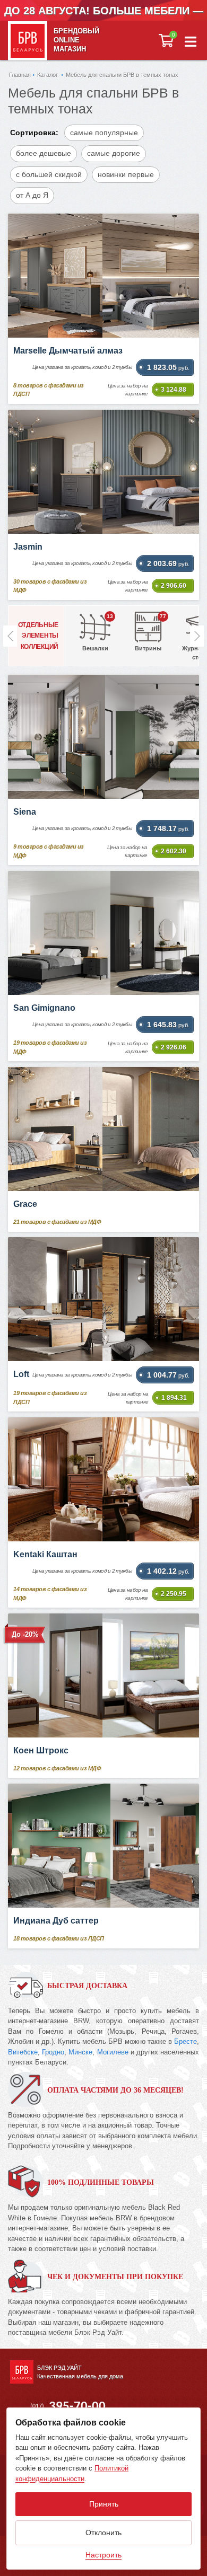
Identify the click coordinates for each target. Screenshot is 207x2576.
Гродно (53, 2052)
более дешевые (44, 153)
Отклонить (103, 2533)
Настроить (103, 2555)
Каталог (48, 75)
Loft (21, 1374)
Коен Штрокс (41, 1750)
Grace (25, 1204)
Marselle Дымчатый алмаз (68, 351)
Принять (104, 2504)
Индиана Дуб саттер (56, 1921)
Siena (25, 812)
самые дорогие (114, 153)
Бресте (186, 2041)
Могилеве (113, 2052)
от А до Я (32, 195)
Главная (20, 75)
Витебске (23, 2052)
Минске (80, 2052)
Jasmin (28, 547)
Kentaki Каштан (45, 1554)
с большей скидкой (49, 174)
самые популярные (104, 133)
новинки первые (126, 174)
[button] (191, 41)
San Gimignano (44, 1008)
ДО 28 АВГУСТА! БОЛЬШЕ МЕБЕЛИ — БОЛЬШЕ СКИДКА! (104, 19)
